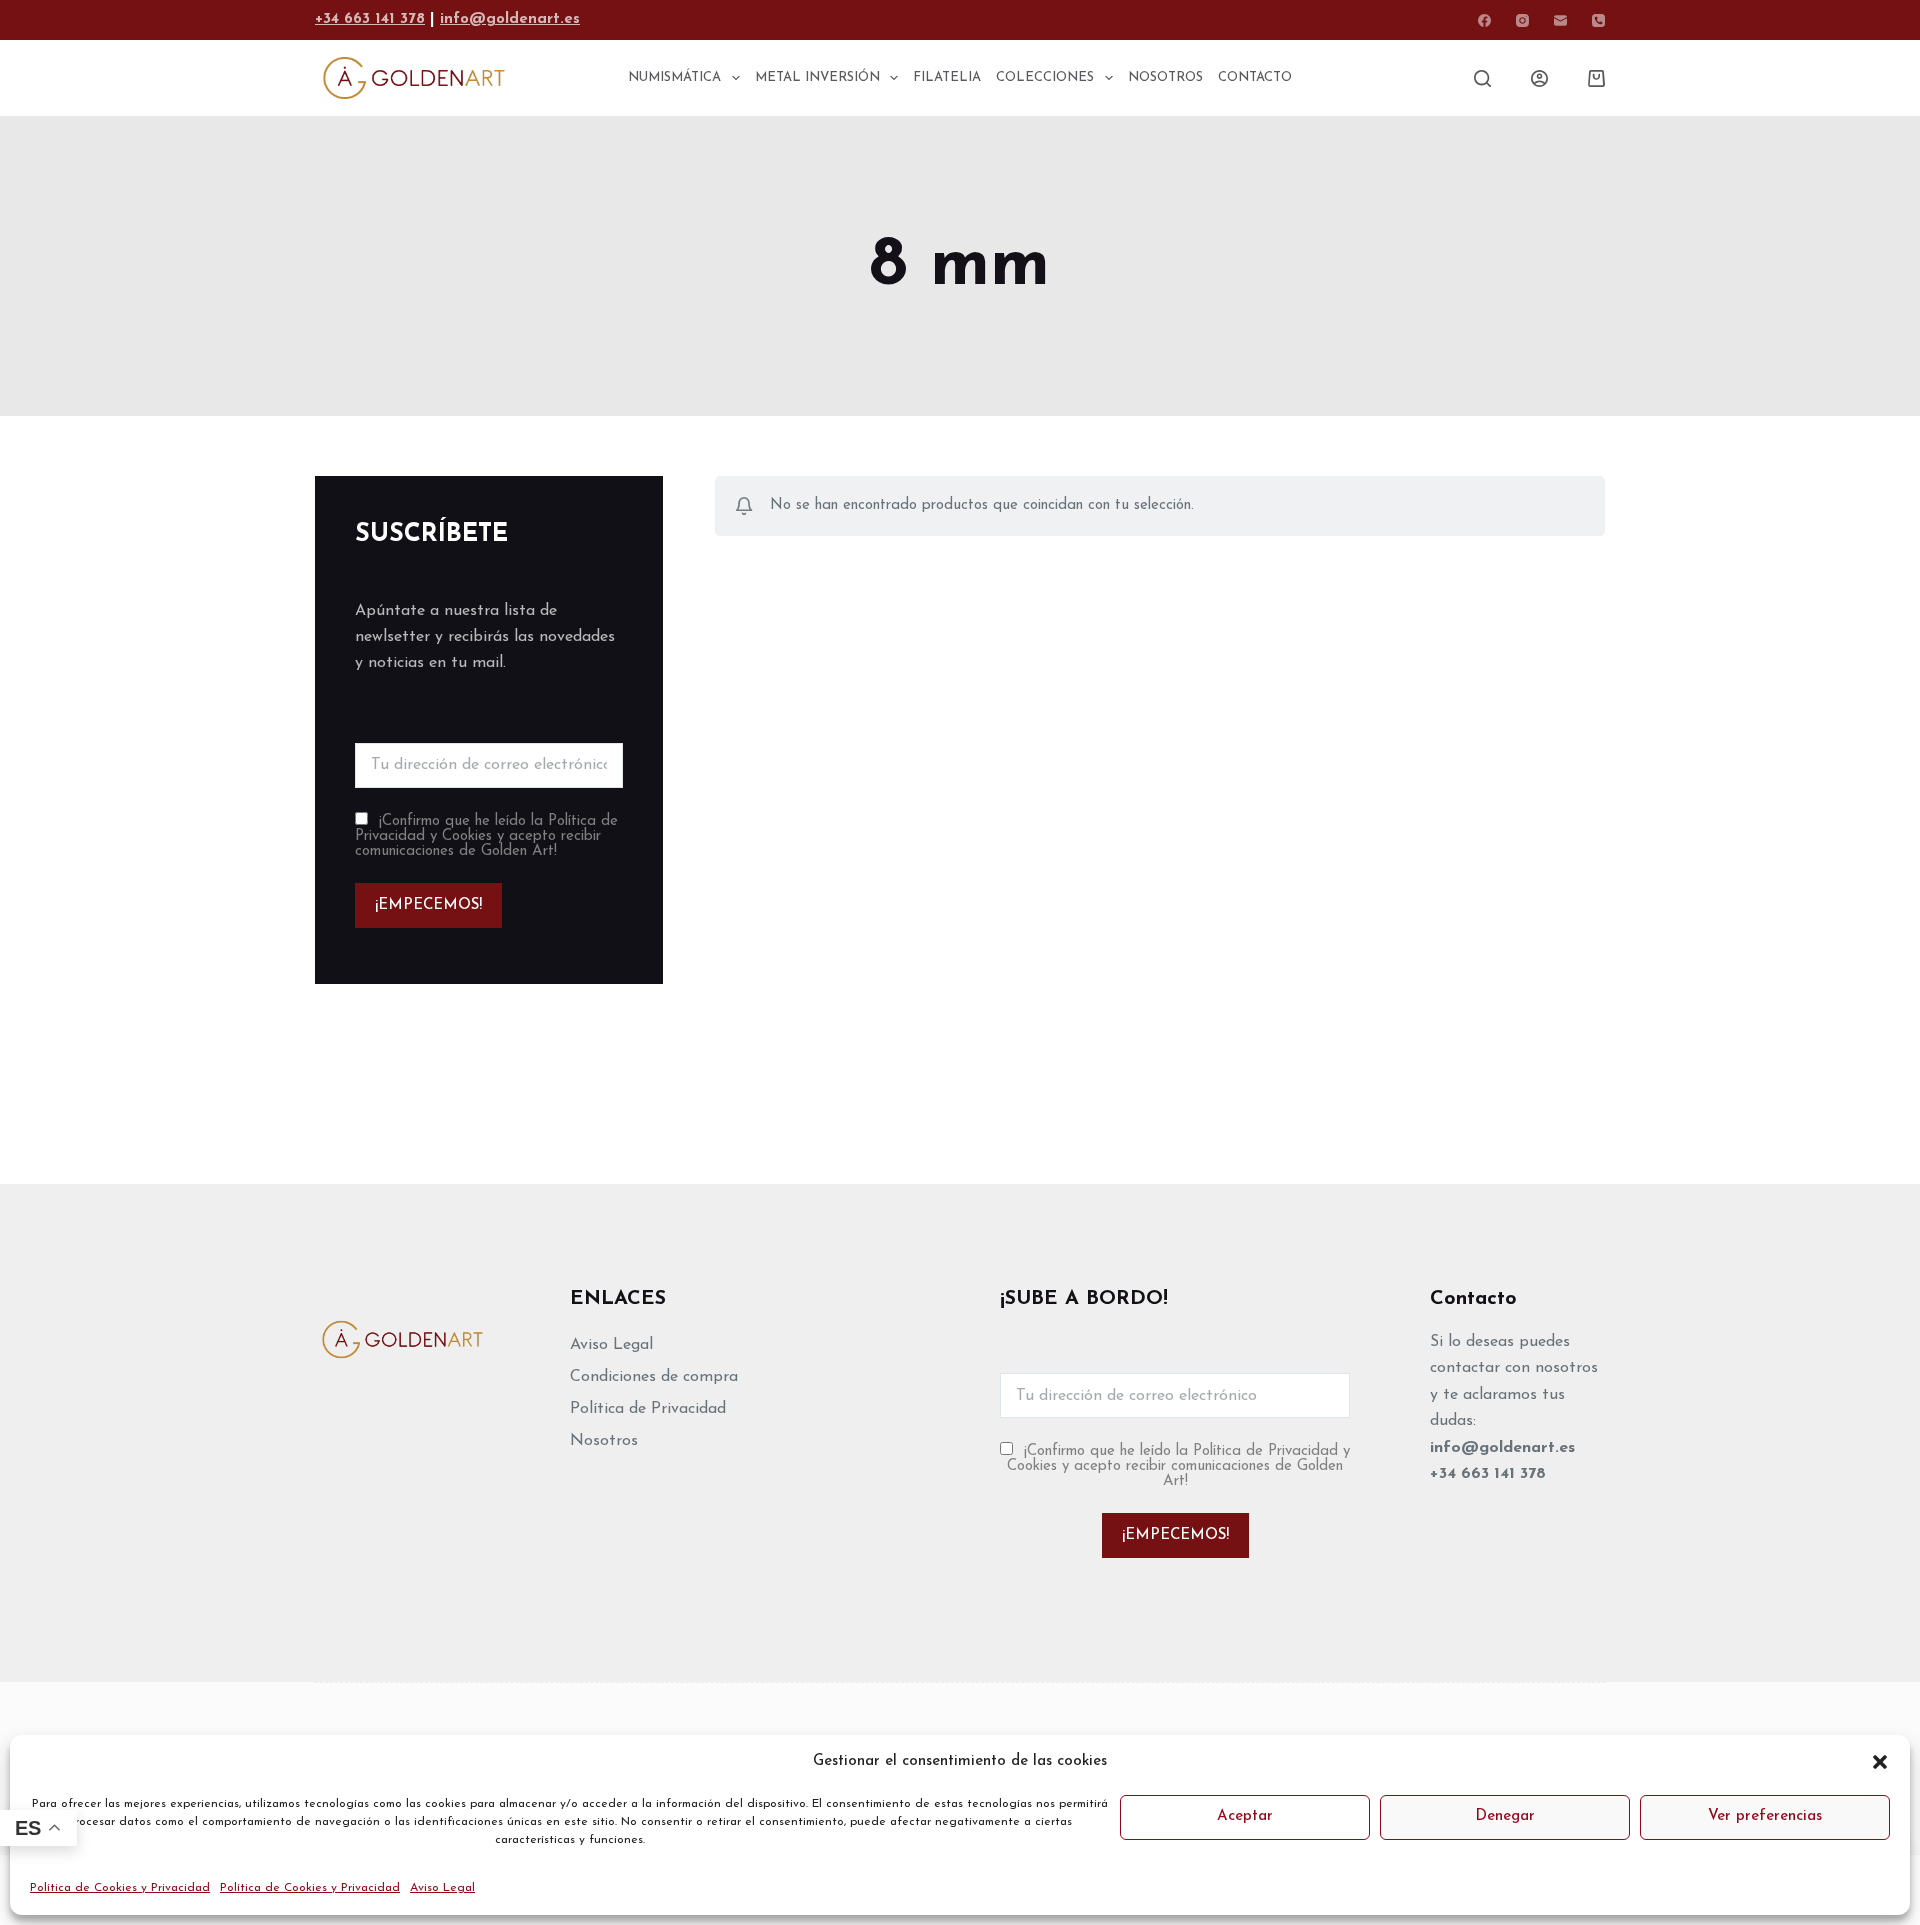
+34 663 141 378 (370, 19)
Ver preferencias (1765, 1816)
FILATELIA (947, 77)
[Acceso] (1539, 78)
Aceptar (1245, 1816)
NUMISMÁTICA (674, 77)
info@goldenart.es (510, 19)
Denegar (1505, 1816)
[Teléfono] (1598, 20)
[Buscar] (1482, 78)
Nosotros (604, 1441)
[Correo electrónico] (1560, 20)
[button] (1880, 1762)
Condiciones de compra (654, 1377)
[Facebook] (1484, 20)
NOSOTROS (1165, 77)
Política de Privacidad (648, 1409)
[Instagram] (1522, 20)
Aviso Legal (442, 1888)
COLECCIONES (1045, 77)
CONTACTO (1255, 77)
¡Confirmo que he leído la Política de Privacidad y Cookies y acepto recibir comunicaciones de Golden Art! (486, 836)
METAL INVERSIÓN (817, 77)
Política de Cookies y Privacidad (120, 1888)
